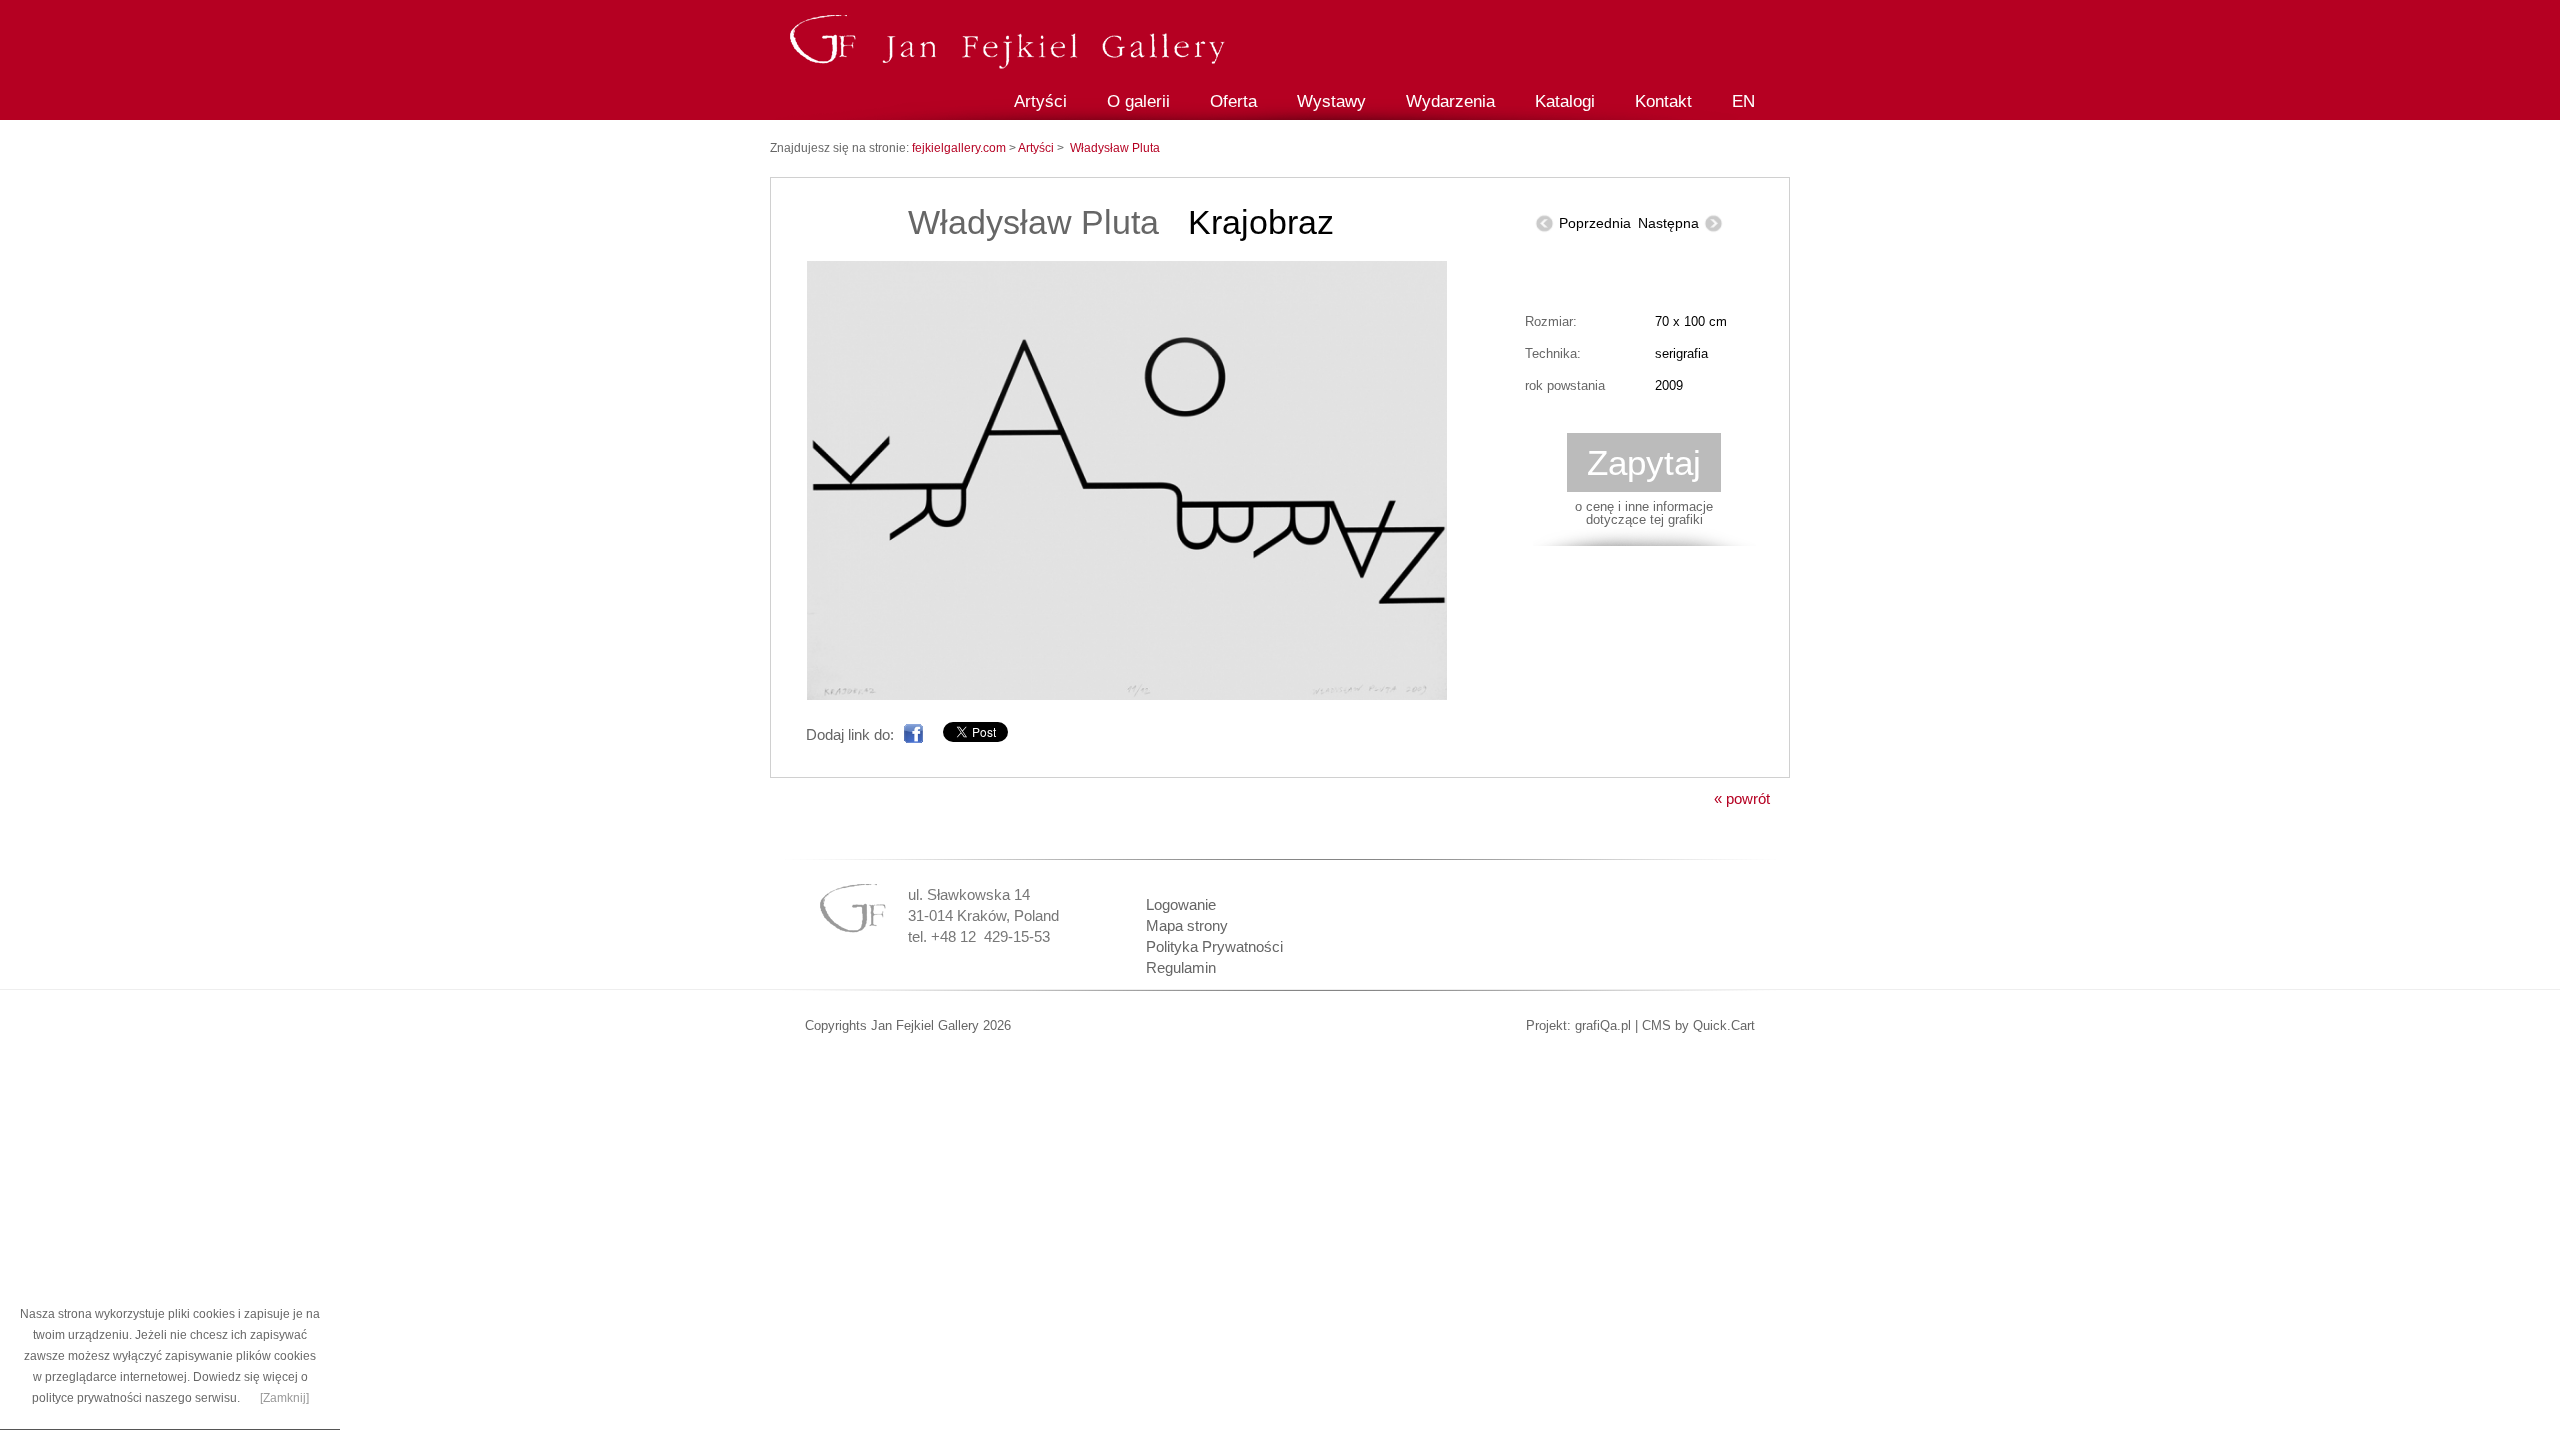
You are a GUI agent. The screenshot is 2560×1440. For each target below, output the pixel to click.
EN (1743, 101)
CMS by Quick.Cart (1698, 1025)
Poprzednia (1595, 223)
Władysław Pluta (1115, 148)
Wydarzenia (1450, 101)
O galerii (1138, 101)
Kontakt (1663, 101)
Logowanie (1181, 904)
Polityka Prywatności (1214, 946)
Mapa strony (1187, 925)
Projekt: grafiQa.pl (1578, 1025)
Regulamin (1181, 967)
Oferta (1233, 101)
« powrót (1742, 798)
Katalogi (1565, 101)
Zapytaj (1644, 462)
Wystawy (1331, 101)
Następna (1668, 223)
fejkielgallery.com (960, 148)
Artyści (1040, 101)
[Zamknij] (284, 1398)
